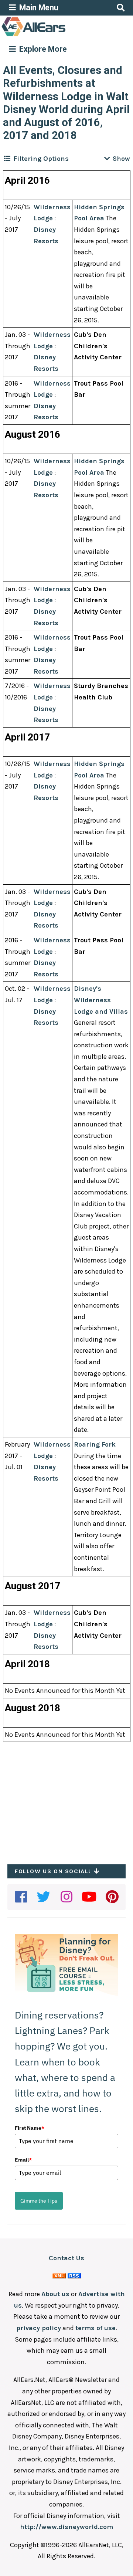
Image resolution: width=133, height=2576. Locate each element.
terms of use (96, 2328)
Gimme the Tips (39, 2201)
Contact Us (66, 2258)
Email (23, 2160)
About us (55, 2294)
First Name (30, 2128)
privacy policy (39, 2328)
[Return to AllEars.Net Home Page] (57, 35)
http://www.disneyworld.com (66, 2527)
